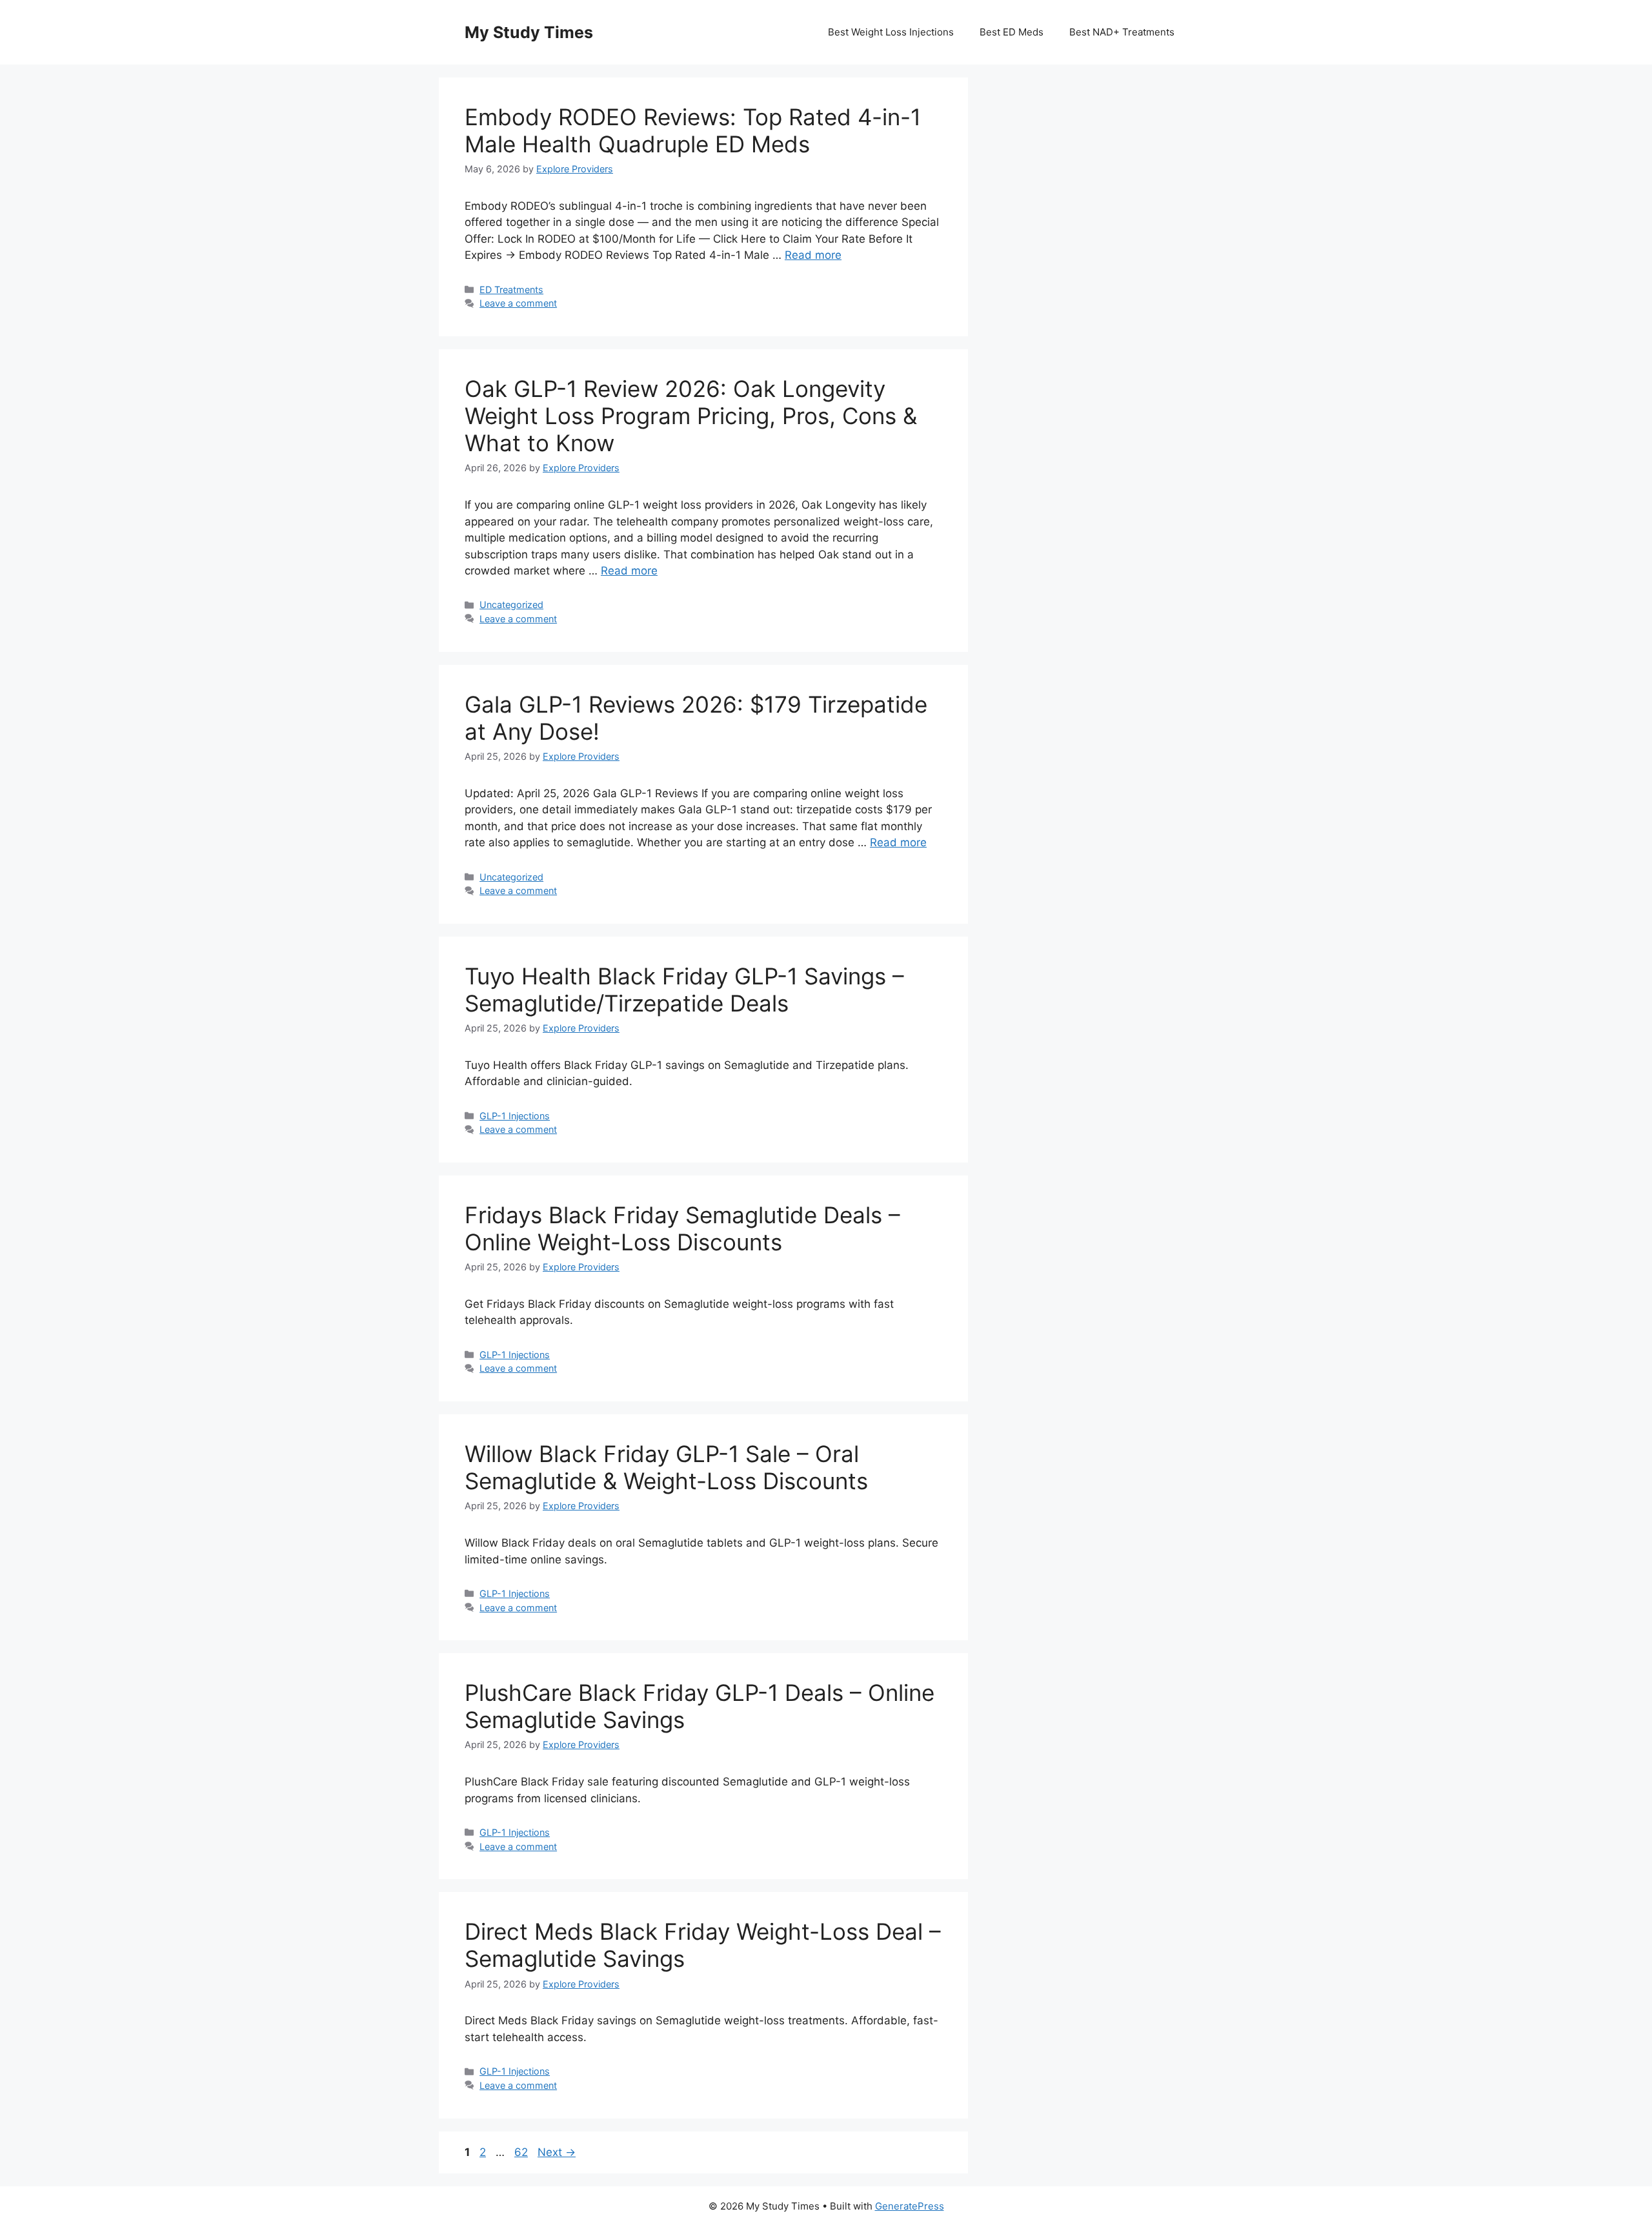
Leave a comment (518, 303)
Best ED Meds (1012, 32)
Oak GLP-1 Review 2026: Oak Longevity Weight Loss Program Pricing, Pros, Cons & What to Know (691, 416)
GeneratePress (910, 2206)
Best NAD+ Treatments (1122, 32)
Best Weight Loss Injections (891, 32)
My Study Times (529, 32)
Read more (813, 255)
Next (557, 2152)
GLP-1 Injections (515, 1116)
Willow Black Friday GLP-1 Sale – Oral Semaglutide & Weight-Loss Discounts (666, 1467)
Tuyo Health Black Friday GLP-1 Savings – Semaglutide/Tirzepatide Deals (684, 990)
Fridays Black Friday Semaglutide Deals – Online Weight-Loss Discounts (682, 1228)
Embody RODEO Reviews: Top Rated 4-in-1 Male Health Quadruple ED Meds (693, 130)
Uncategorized (511, 605)
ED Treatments (511, 290)
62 (522, 2152)
